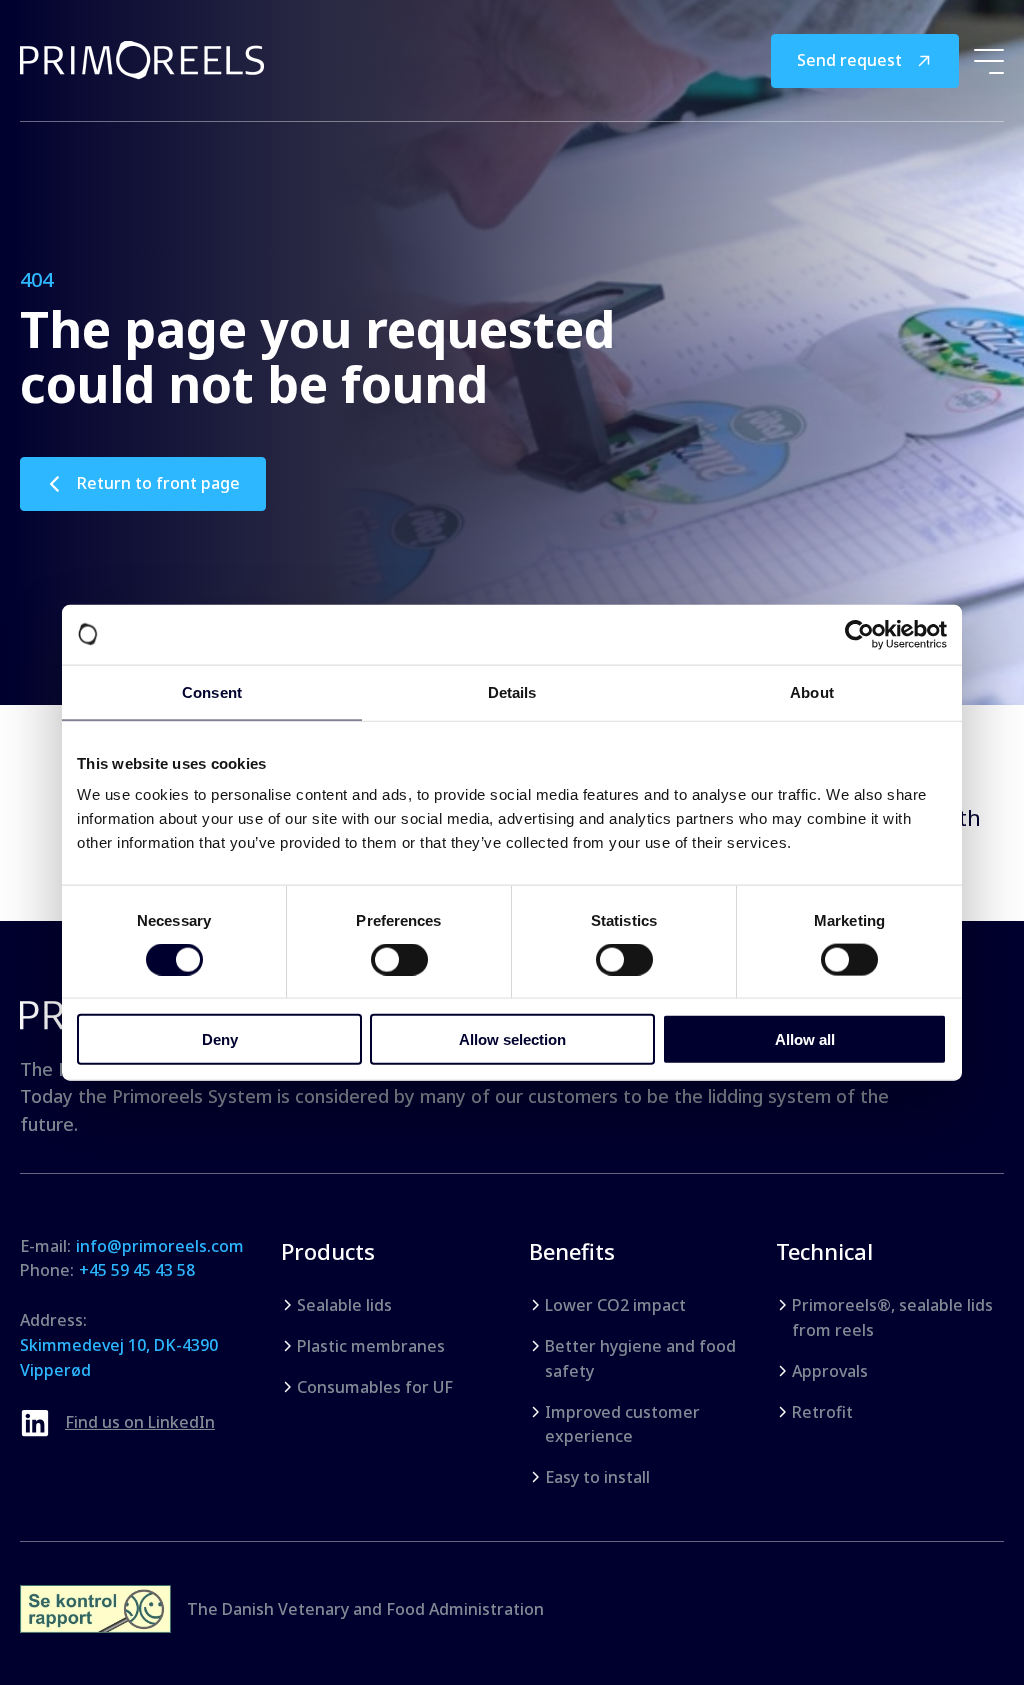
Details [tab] (512, 691)
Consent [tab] (212, 691)
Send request (849, 60)
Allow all (805, 1039)
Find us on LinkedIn (140, 1422)
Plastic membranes (371, 1346)
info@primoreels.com (160, 1246)
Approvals (830, 1371)
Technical (824, 1251)
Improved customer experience (622, 1424)
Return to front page (158, 483)
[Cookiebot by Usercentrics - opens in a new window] (859, 634)
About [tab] (812, 691)
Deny (220, 1039)
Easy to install (597, 1477)
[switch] (399, 959)
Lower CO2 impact (615, 1305)
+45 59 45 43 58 (137, 1270)
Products (328, 1251)
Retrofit (822, 1412)
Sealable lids (344, 1305)
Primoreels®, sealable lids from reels (892, 1317)
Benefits (572, 1251)
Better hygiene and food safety (640, 1358)
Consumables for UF (375, 1387)
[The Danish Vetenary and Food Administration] (95, 1609)
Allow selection (512, 1039)
